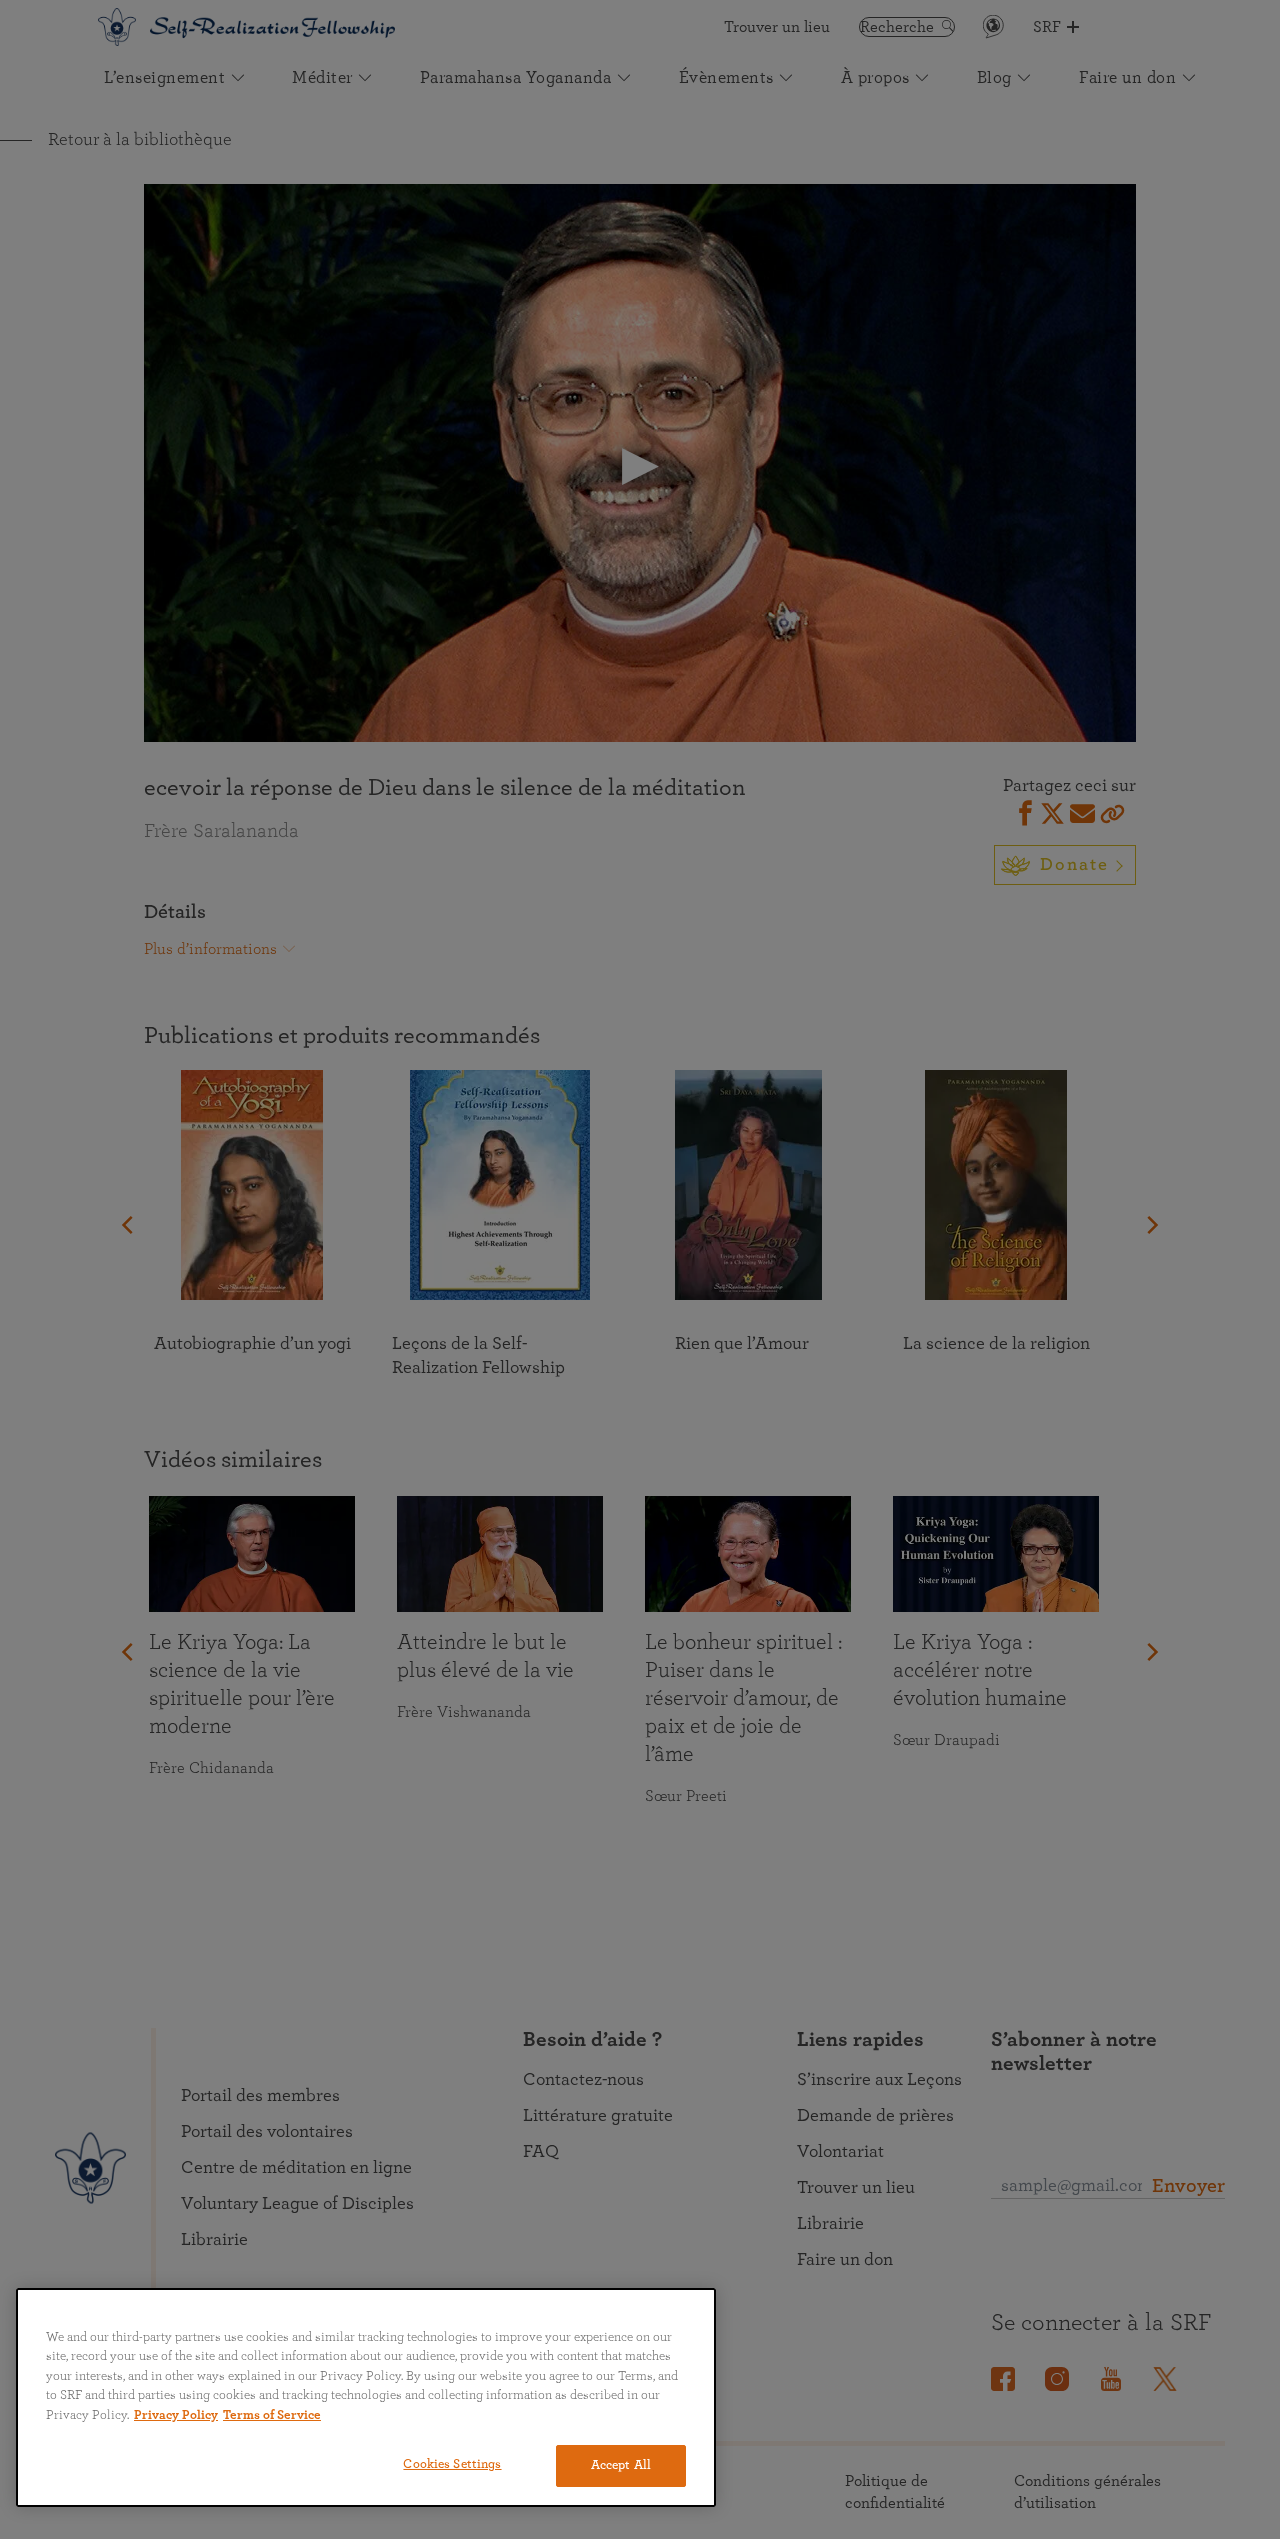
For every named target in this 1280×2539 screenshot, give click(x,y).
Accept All (621, 2465)
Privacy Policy (176, 2415)
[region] (366, 2397)
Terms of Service (272, 2415)
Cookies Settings (452, 2464)
